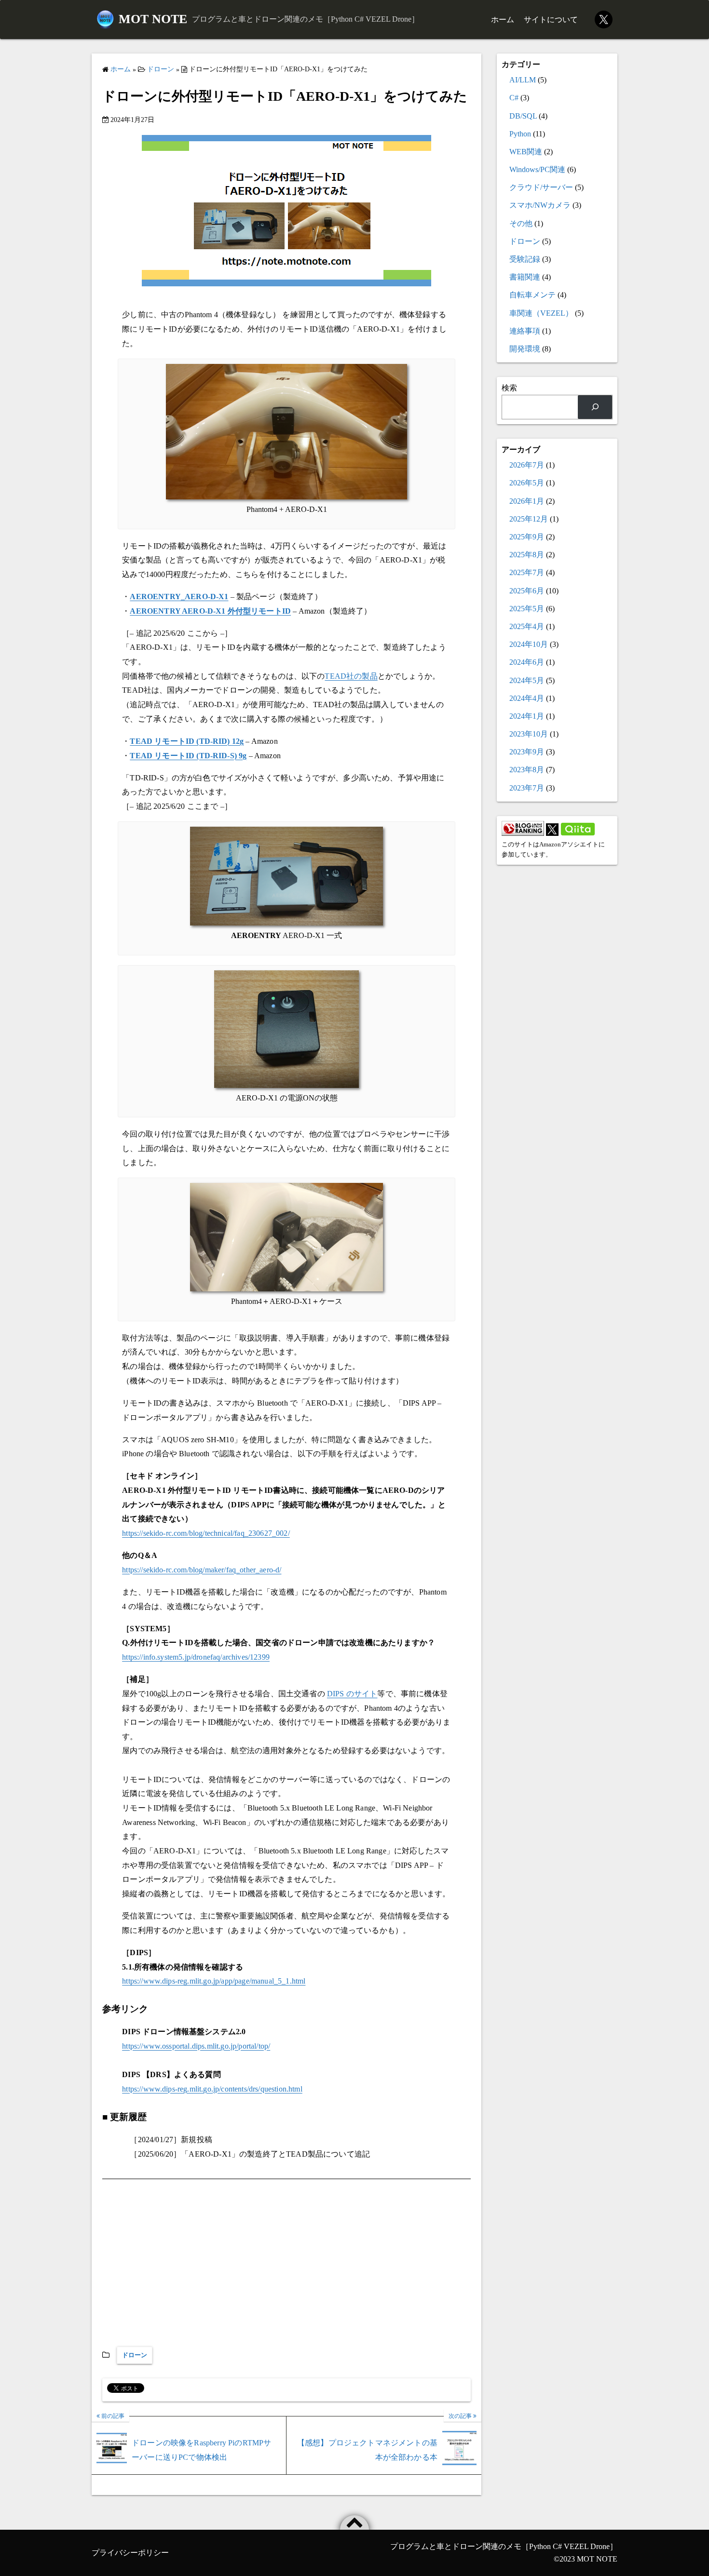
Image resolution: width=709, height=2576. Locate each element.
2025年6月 (527, 591)
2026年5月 (527, 483)
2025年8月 (527, 555)
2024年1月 (527, 716)
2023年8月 (527, 770)
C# (514, 98)
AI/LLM (523, 80)
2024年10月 (529, 644)
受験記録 (525, 259)
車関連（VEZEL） (541, 313)
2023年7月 (527, 788)
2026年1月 (527, 501)
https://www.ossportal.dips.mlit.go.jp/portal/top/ (196, 2046)
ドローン (135, 2355)
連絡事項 (525, 331)
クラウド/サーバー (541, 187)
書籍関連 (525, 277)
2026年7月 (527, 465)
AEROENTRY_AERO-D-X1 (179, 597)
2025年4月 (527, 626)
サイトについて (551, 20)
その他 (521, 223)
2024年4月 (527, 698)
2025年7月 (527, 572)
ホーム (503, 20)
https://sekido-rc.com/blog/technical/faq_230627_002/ (206, 1533)
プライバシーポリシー (130, 2553)
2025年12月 (529, 519)
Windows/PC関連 (537, 169)
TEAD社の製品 (351, 676)
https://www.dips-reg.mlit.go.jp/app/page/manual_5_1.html (214, 1981)
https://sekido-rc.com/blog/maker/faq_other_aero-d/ (202, 1570)
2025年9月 (527, 537)
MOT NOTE (153, 19)
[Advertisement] (286, 2265)
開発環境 (525, 349)
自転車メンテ (532, 295)
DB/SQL (523, 116)
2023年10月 (529, 734)
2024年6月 (527, 662)
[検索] (595, 407)
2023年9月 (527, 752)
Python (520, 134)
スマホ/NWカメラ (540, 205)
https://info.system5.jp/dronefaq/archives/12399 (196, 1657)
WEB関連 (526, 152)
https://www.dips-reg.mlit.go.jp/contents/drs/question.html (212, 2089)
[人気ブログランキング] (523, 833)
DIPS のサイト (352, 1694)
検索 (509, 388)
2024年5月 (527, 680)
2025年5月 (527, 609)
